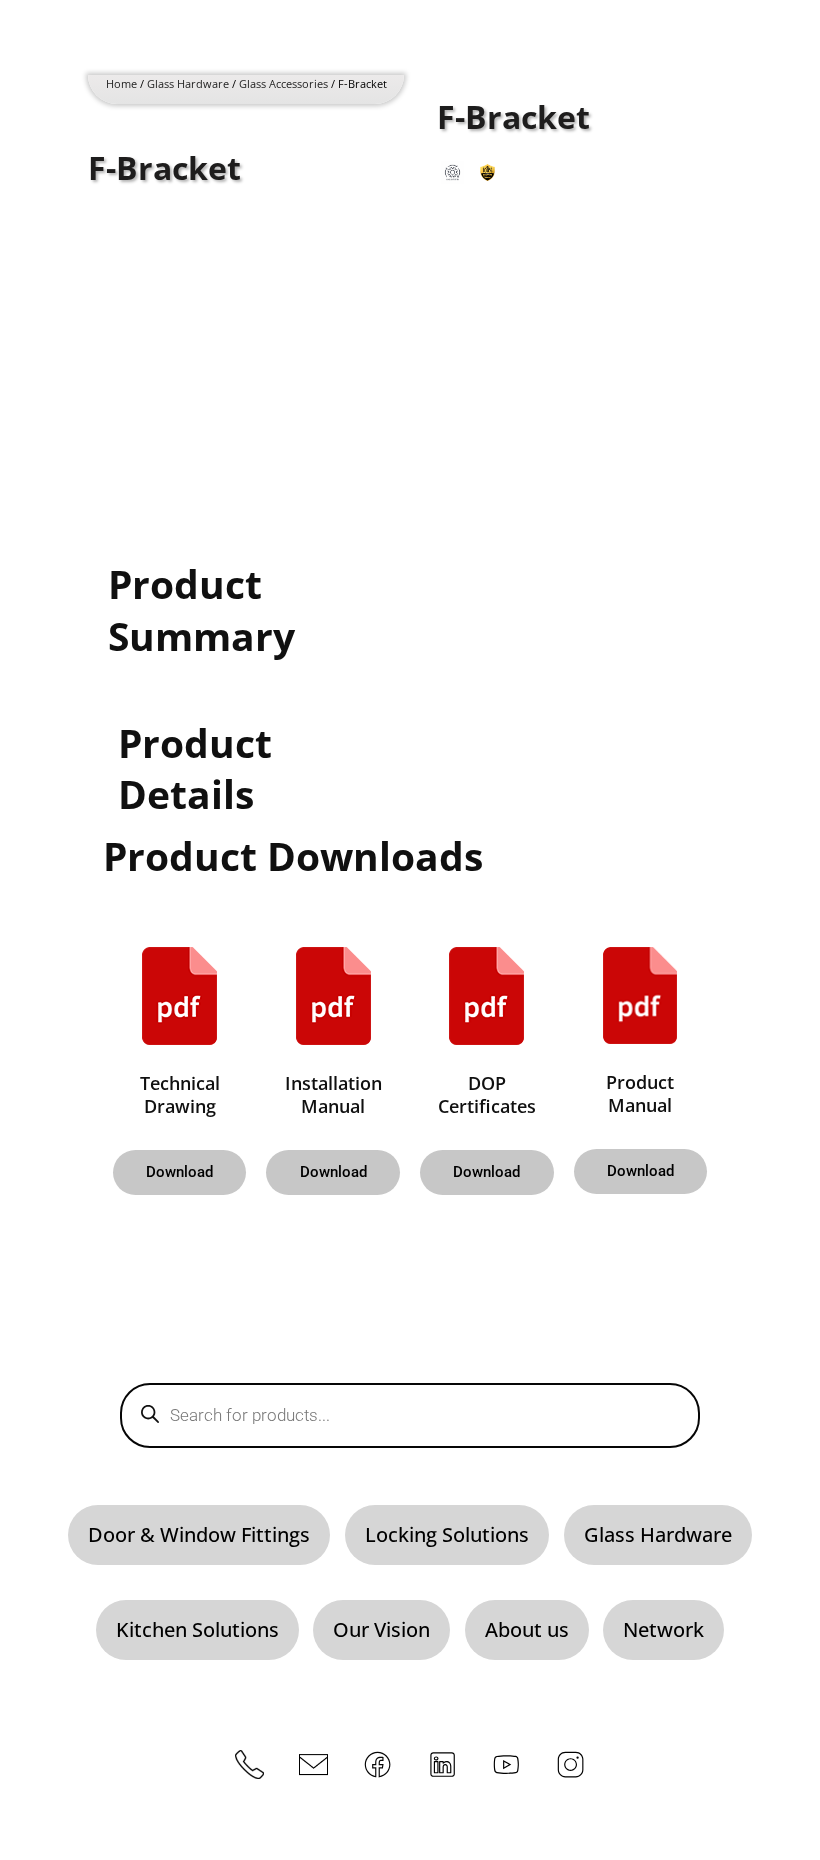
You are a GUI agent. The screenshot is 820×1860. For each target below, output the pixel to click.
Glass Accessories (283, 84)
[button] (180, 1172)
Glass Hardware (188, 84)
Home (121, 84)
